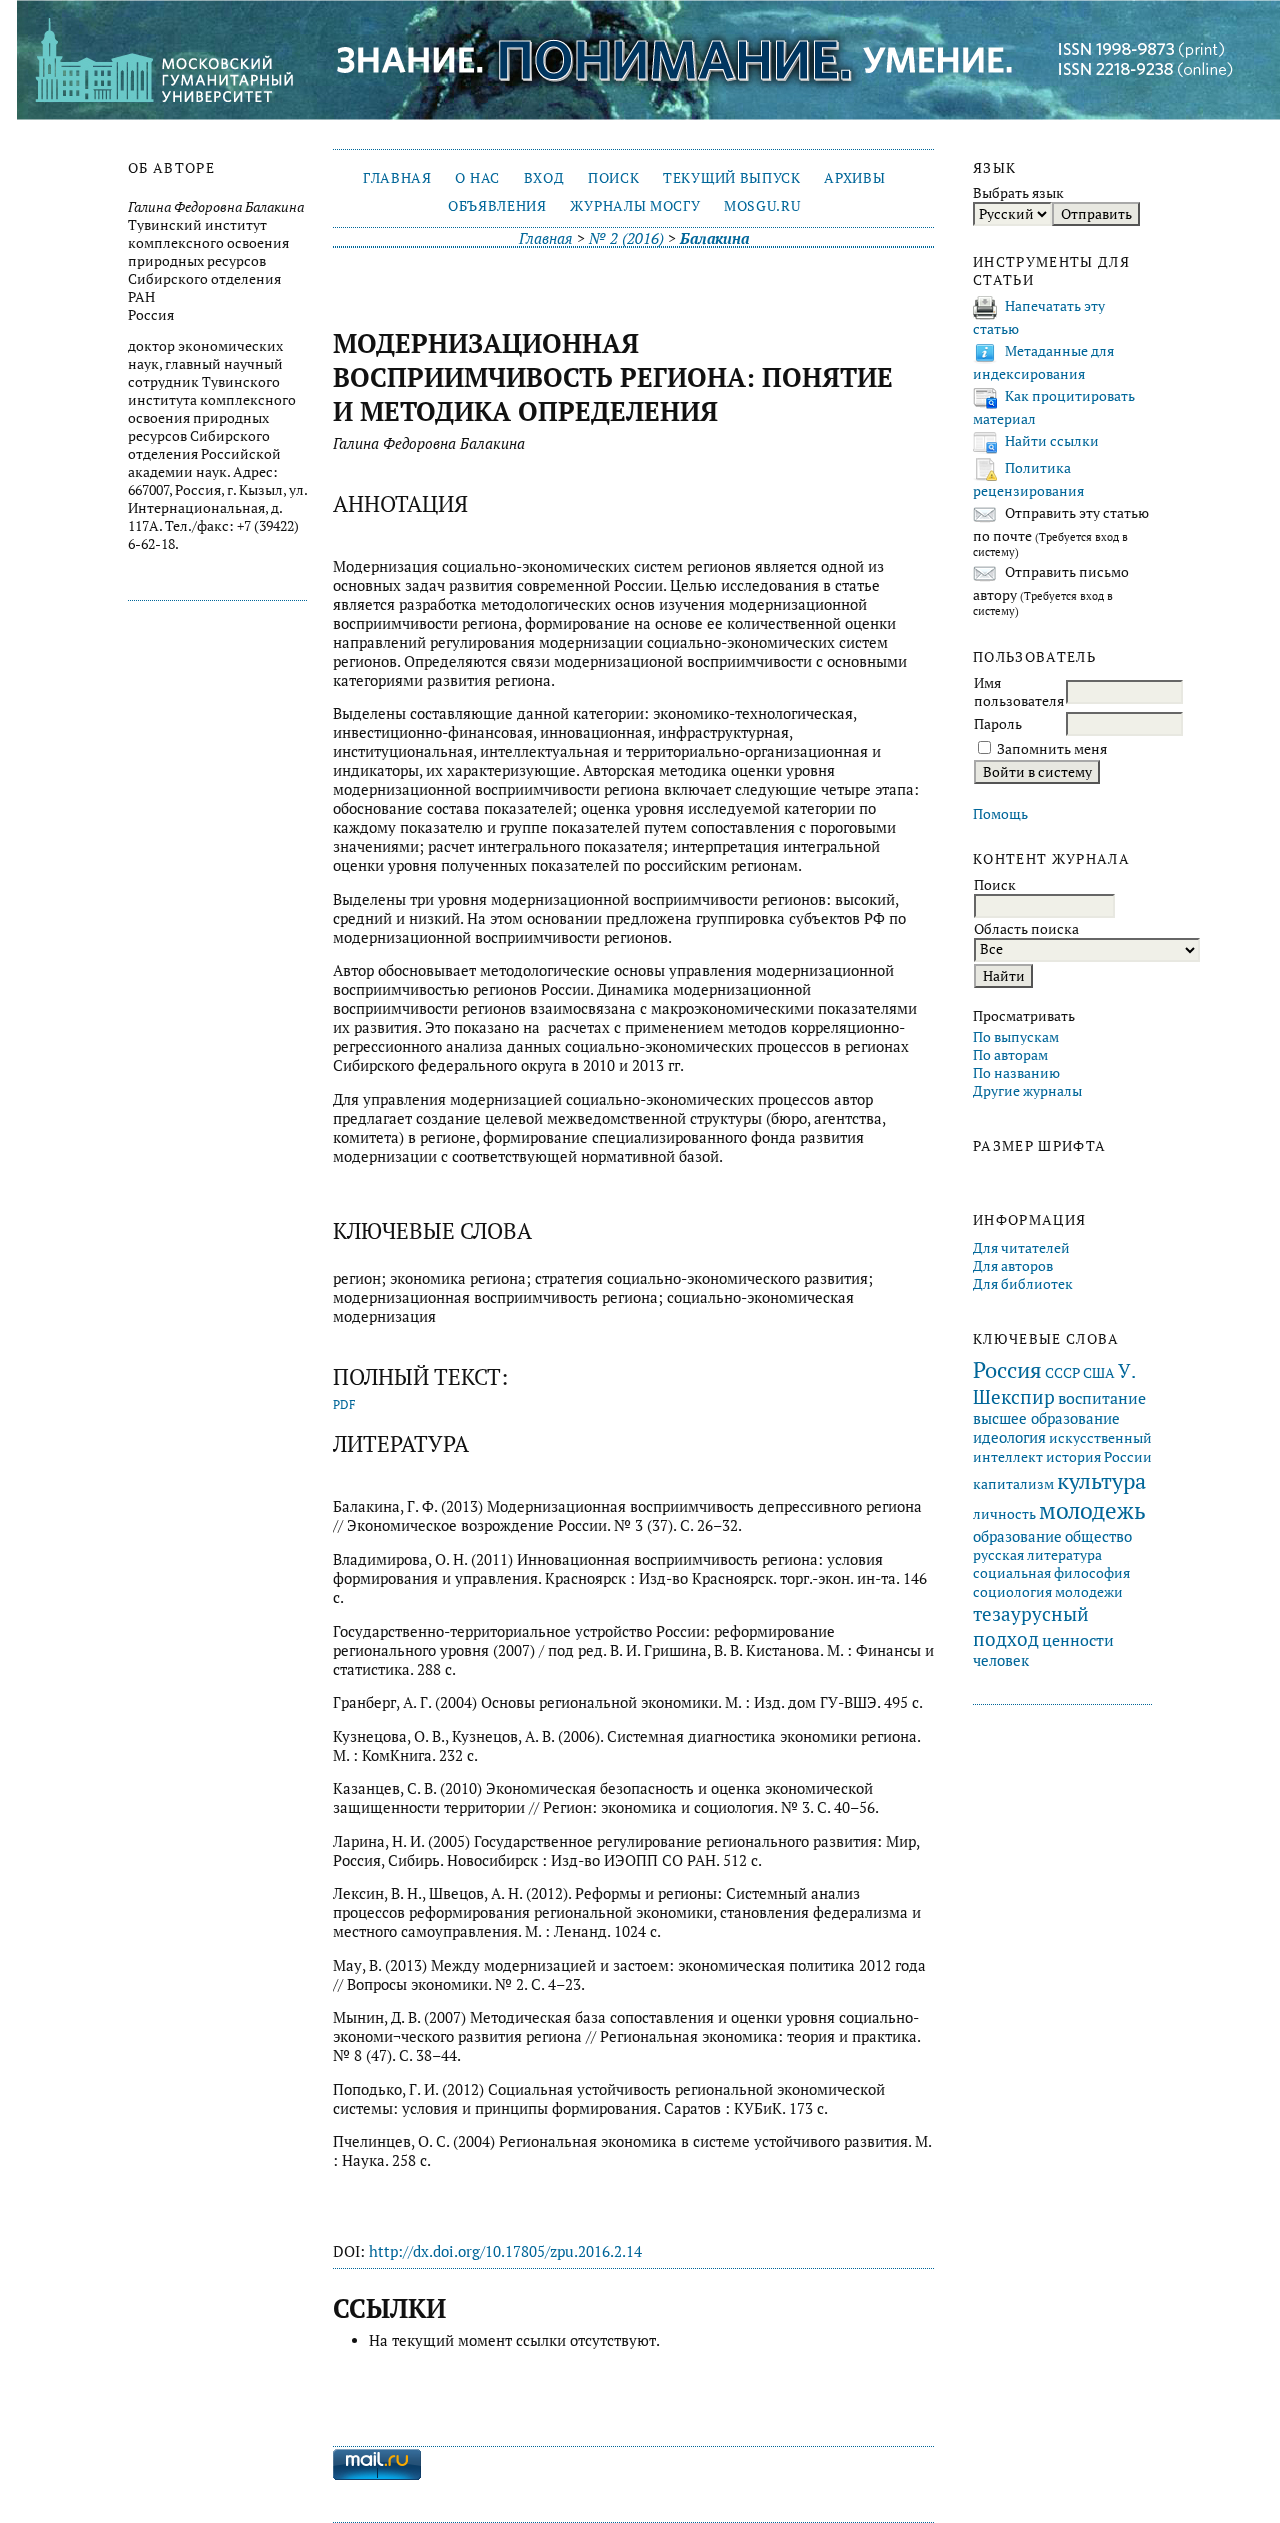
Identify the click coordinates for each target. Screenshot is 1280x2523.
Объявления (497, 206)
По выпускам (1016, 1037)
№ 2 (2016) (626, 238)
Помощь (1000, 814)
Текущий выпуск (731, 178)
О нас (477, 178)
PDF (344, 1404)
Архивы (854, 178)
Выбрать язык (1018, 193)
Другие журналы (1027, 1091)
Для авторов (1013, 1266)
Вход (544, 178)
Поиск (613, 178)
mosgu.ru (762, 206)
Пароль (998, 724)
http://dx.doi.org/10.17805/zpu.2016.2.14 (505, 2251)
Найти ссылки (1052, 441)
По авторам (1010, 1055)
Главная (397, 178)
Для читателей (1021, 1248)
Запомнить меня (1052, 749)
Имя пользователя (1019, 692)
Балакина (714, 238)
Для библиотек (1023, 1284)
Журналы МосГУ (635, 206)
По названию (1016, 1073)
